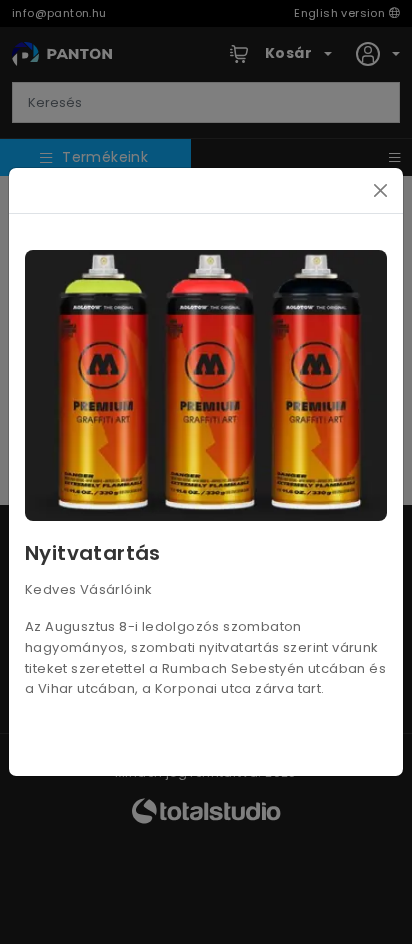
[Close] (380, 190)
